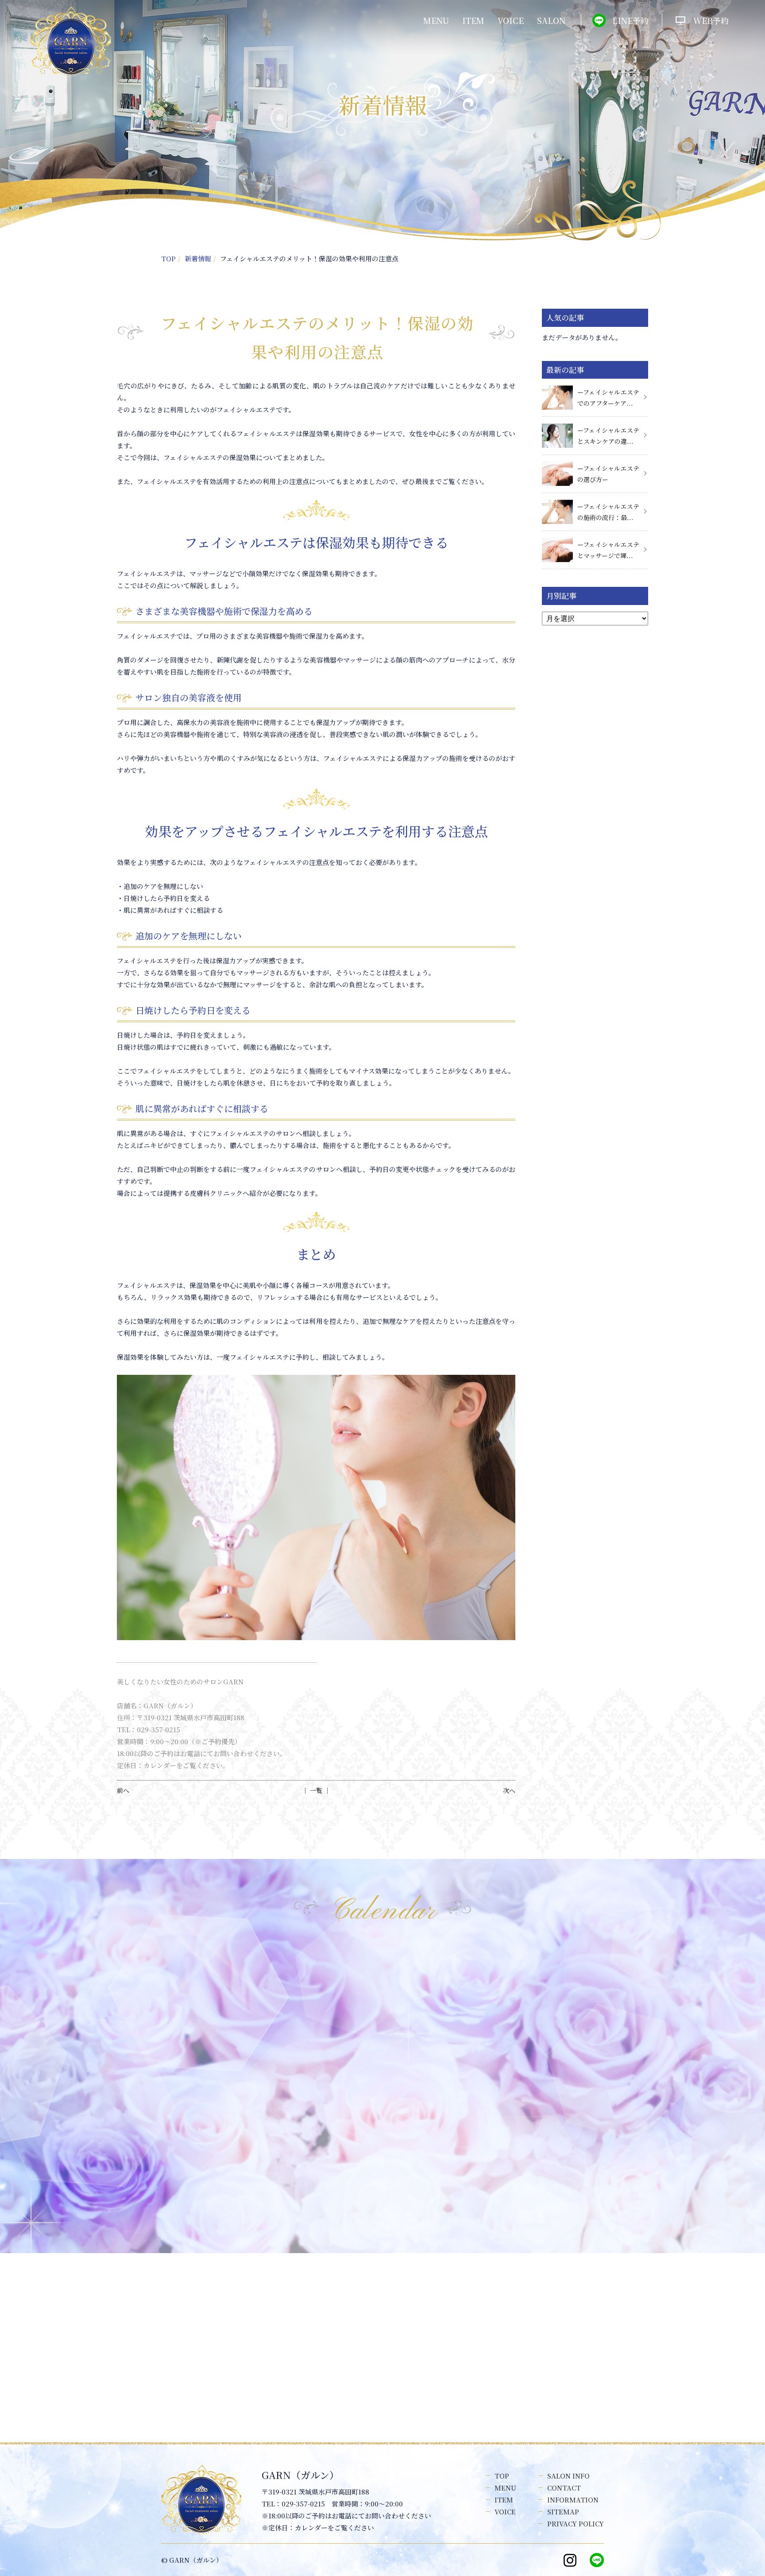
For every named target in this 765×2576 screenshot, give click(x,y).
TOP (168, 258)
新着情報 (198, 258)
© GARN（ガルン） (192, 2560)
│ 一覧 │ (316, 1790)
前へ (123, 1790)
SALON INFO (568, 2476)
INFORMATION (573, 2500)
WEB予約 (711, 20)
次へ (509, 1790)
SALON (551, 20)
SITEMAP (563, 2512)
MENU (436, 20)
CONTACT (564, 2488)
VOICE (511, 20)
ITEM (473, 20)
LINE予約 (630, 20)
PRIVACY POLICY (576, 2524)
